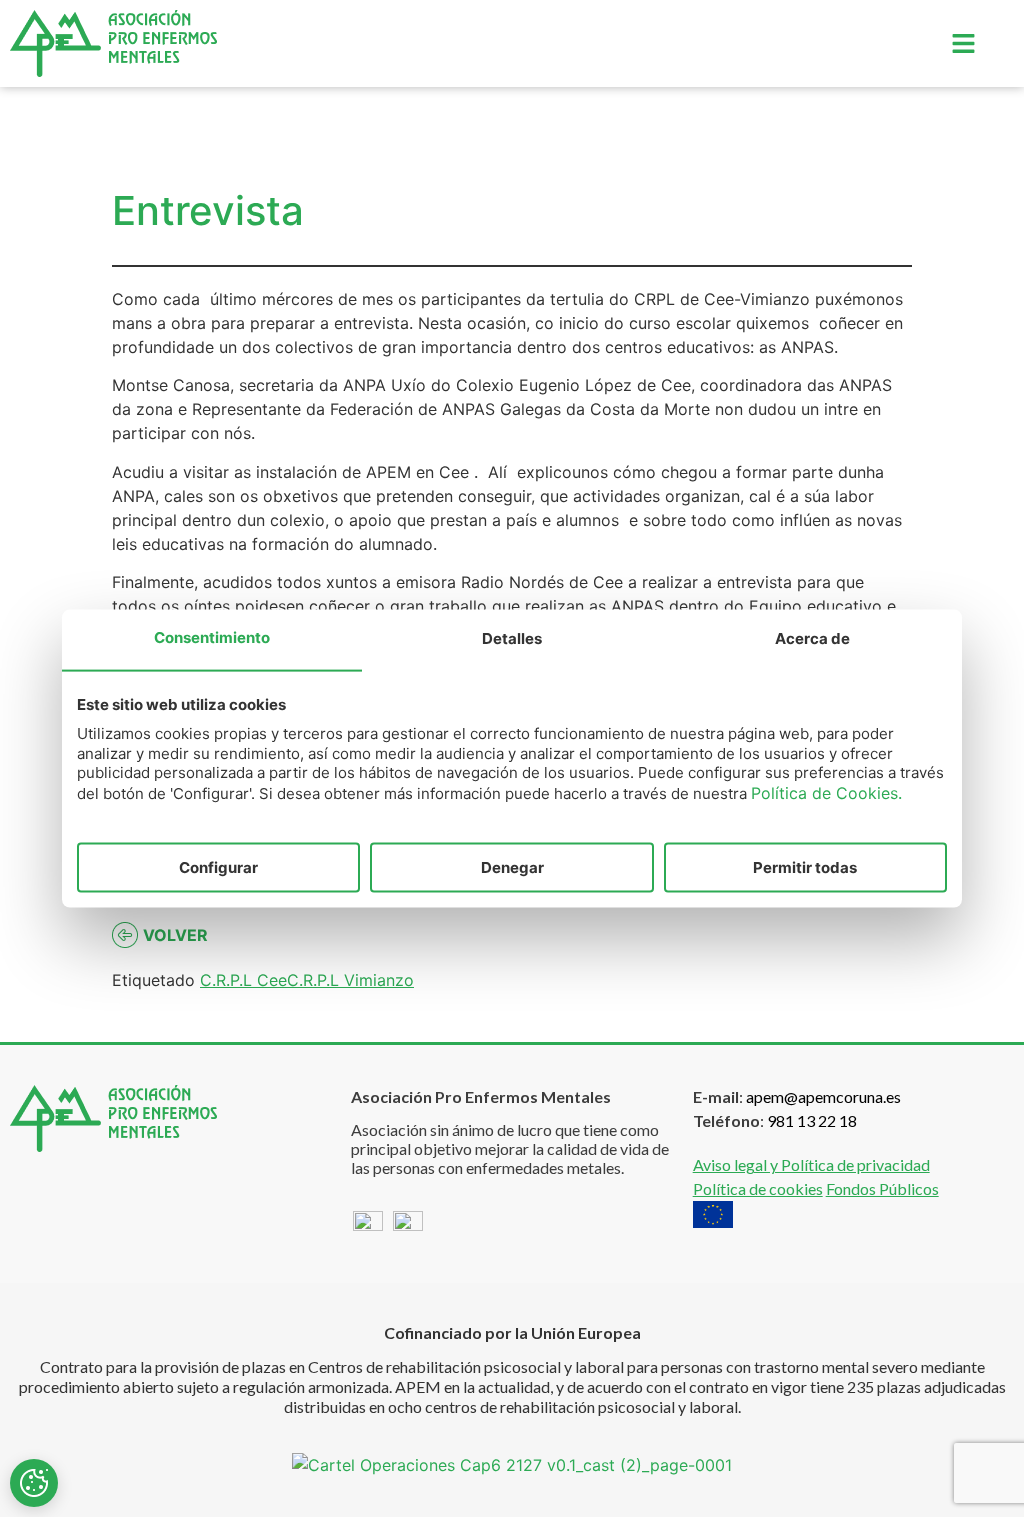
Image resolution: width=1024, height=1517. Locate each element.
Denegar (512, 867)
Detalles (512, 638)
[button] (963, 43)
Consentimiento (212, 637)
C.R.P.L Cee (243, 980)
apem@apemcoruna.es (823, 1096)
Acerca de (812, 638)
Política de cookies (758, 1188)
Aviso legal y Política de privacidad (811, 1164)
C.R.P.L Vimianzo (350, 980)
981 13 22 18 (812, 1120)
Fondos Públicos (882, 1188)
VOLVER (175, 935)
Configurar (218, 867)
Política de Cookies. (826, 792)
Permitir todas (805, 867)
